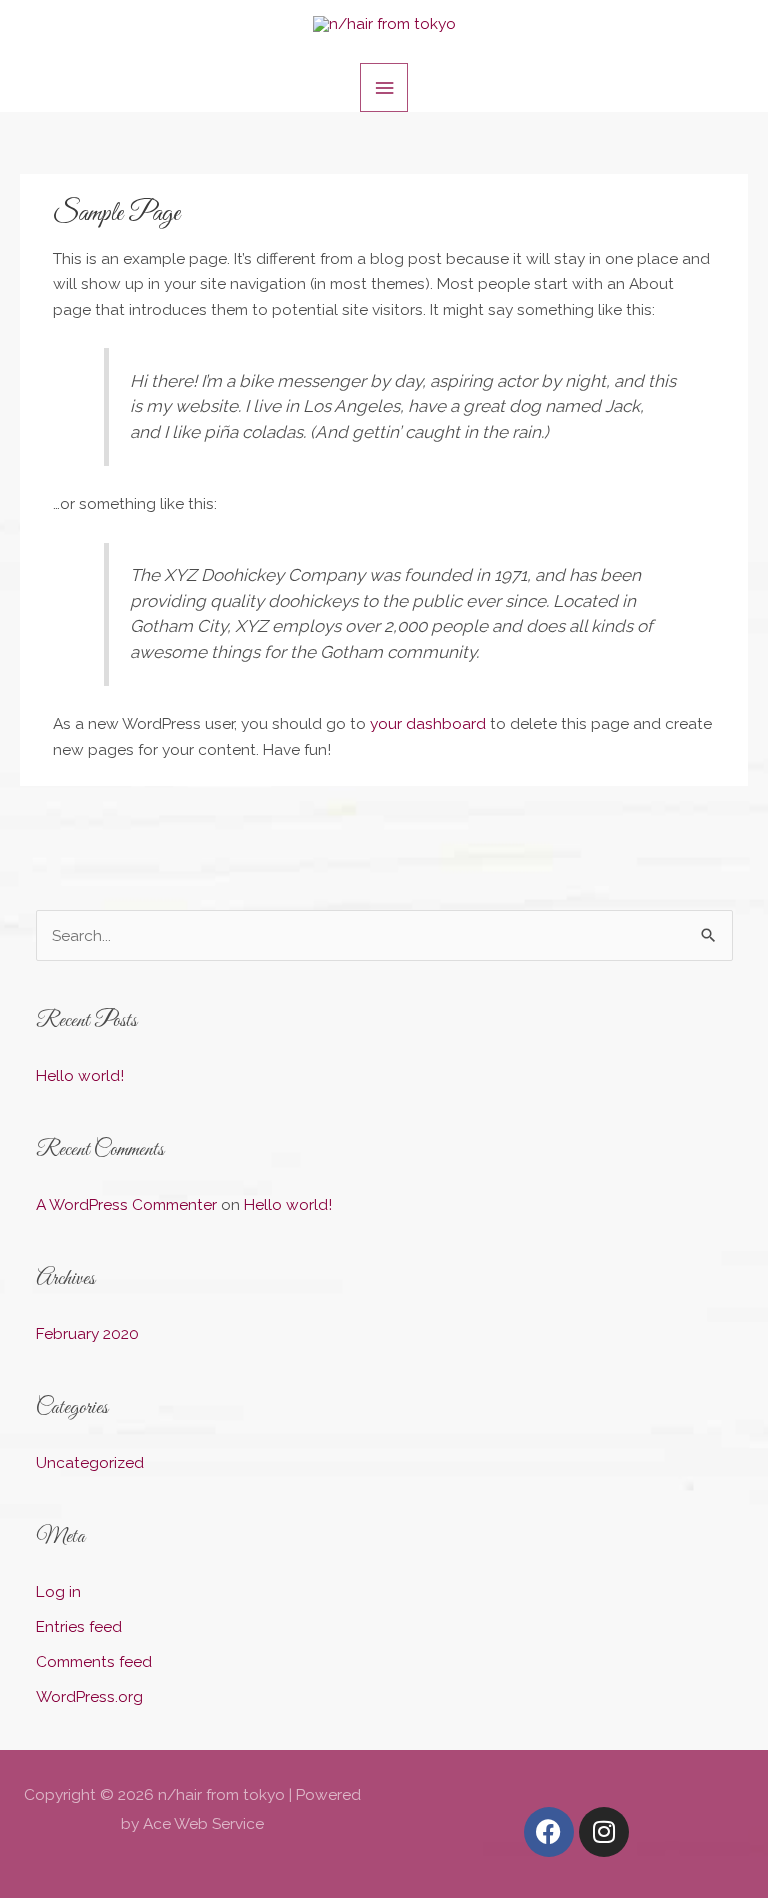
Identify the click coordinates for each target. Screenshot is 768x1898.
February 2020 (87, 1333)
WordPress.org (89, 1696)
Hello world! (80, 1075)
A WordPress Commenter (126, 1204)
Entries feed (79, 1626)
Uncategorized (90, 1462)
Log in (58, 1591)
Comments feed (94, 1661)
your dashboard (428, 723)
